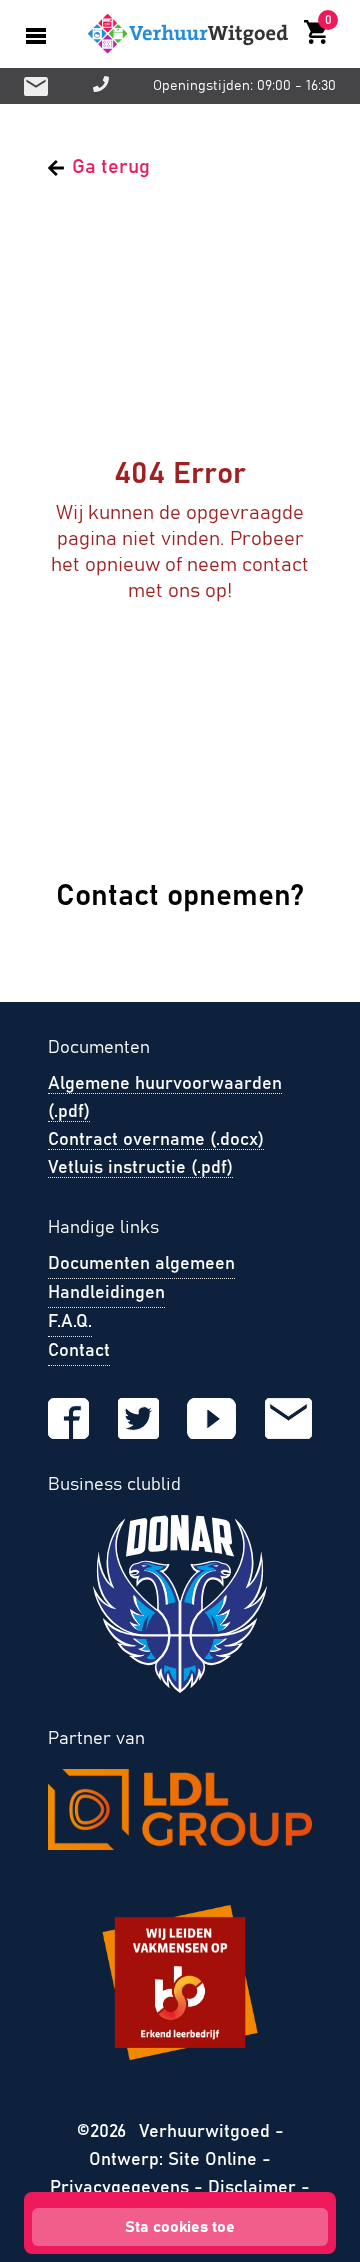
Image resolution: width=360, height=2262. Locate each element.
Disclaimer (252, 2188)
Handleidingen (106, 1293)
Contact (79, 1351)
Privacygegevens (119, 2188)
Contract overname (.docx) (156, 1140)
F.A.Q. (70, 1322)
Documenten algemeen (141, 1264)
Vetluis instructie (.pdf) (140, 1168)
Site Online (215, 2160)
